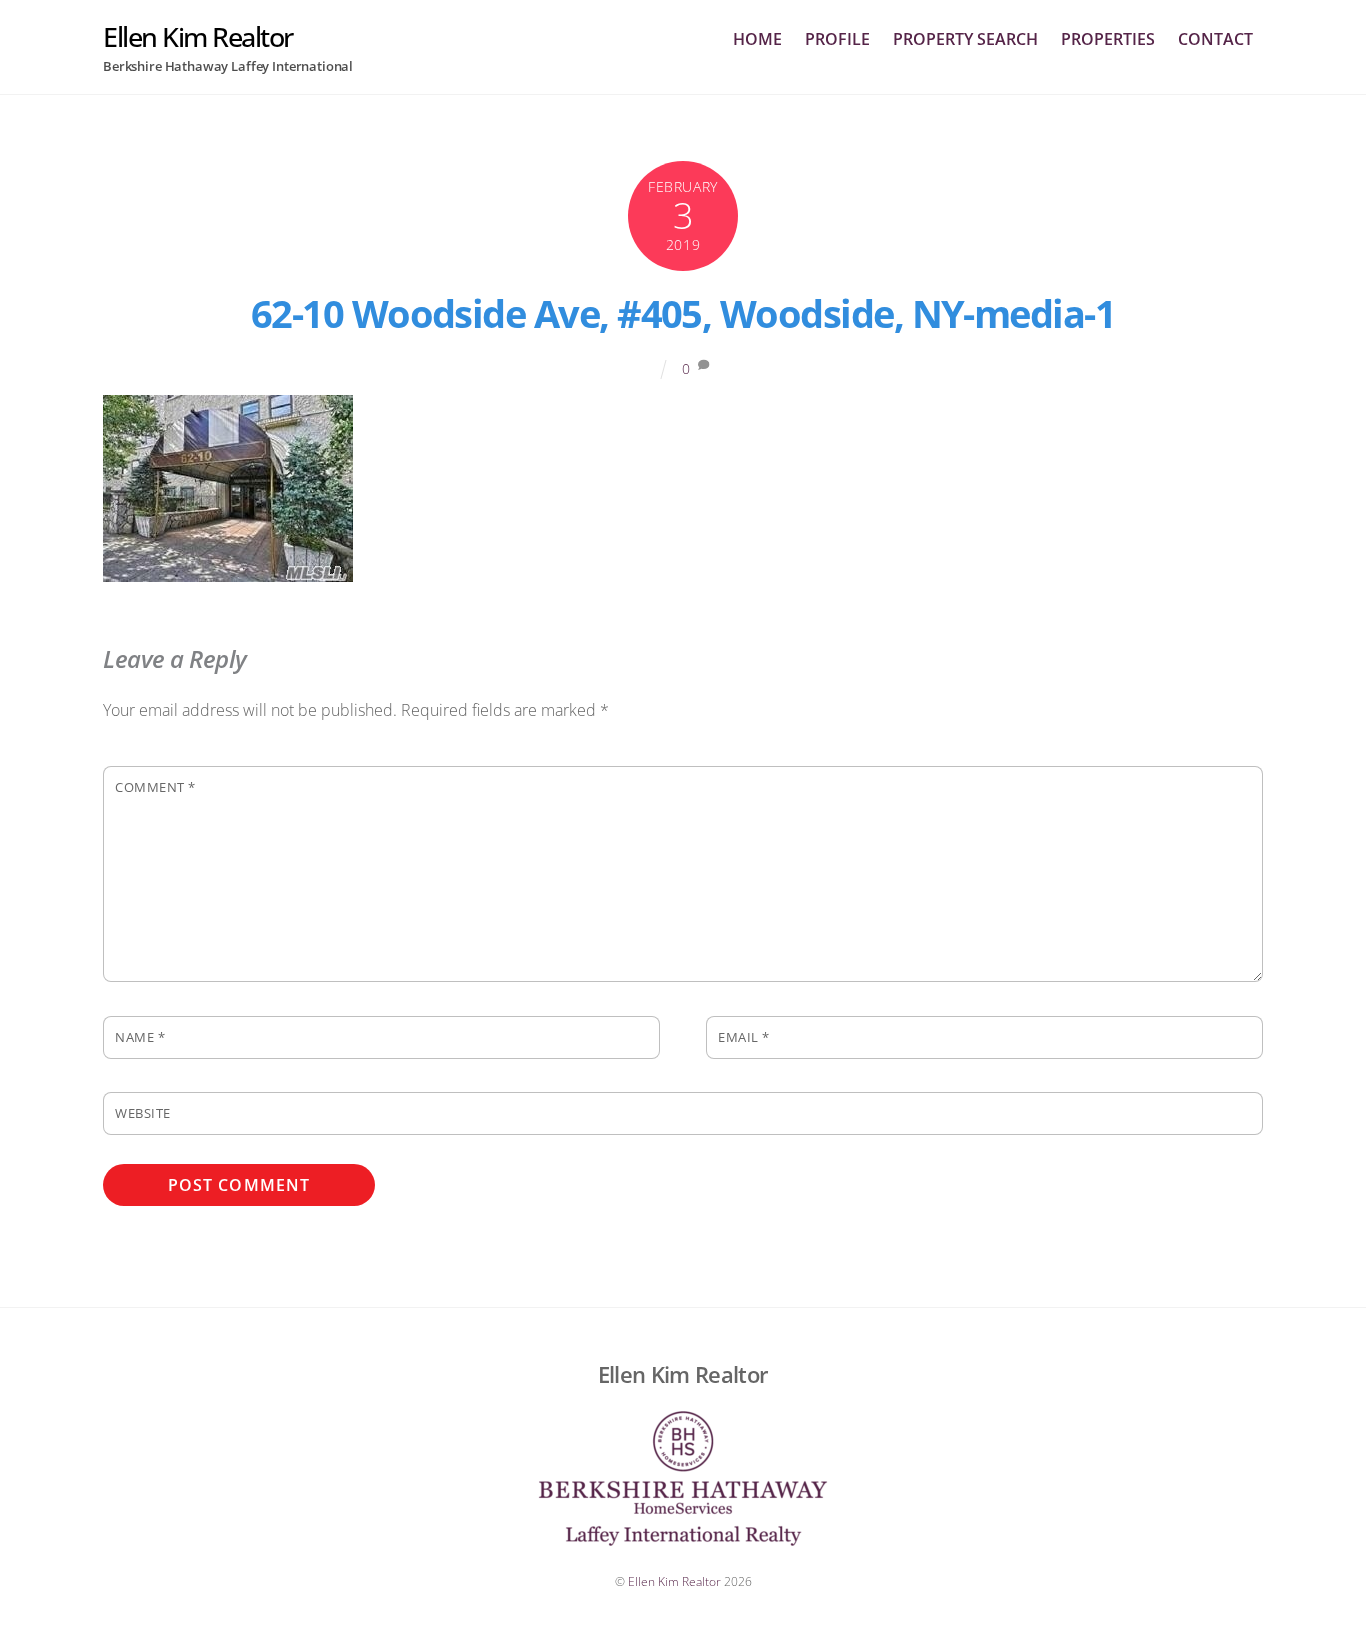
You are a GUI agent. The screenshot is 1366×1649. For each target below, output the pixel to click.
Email (744, 1037)
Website (143, 1113)
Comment (155, 787)
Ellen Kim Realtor (674, 1581)
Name (140, 1037)
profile (837, 39)
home (757, 39)
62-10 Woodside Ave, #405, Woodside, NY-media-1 (683, 313)
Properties (1108, 39)
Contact (1215, 39)
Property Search (965, 39)
